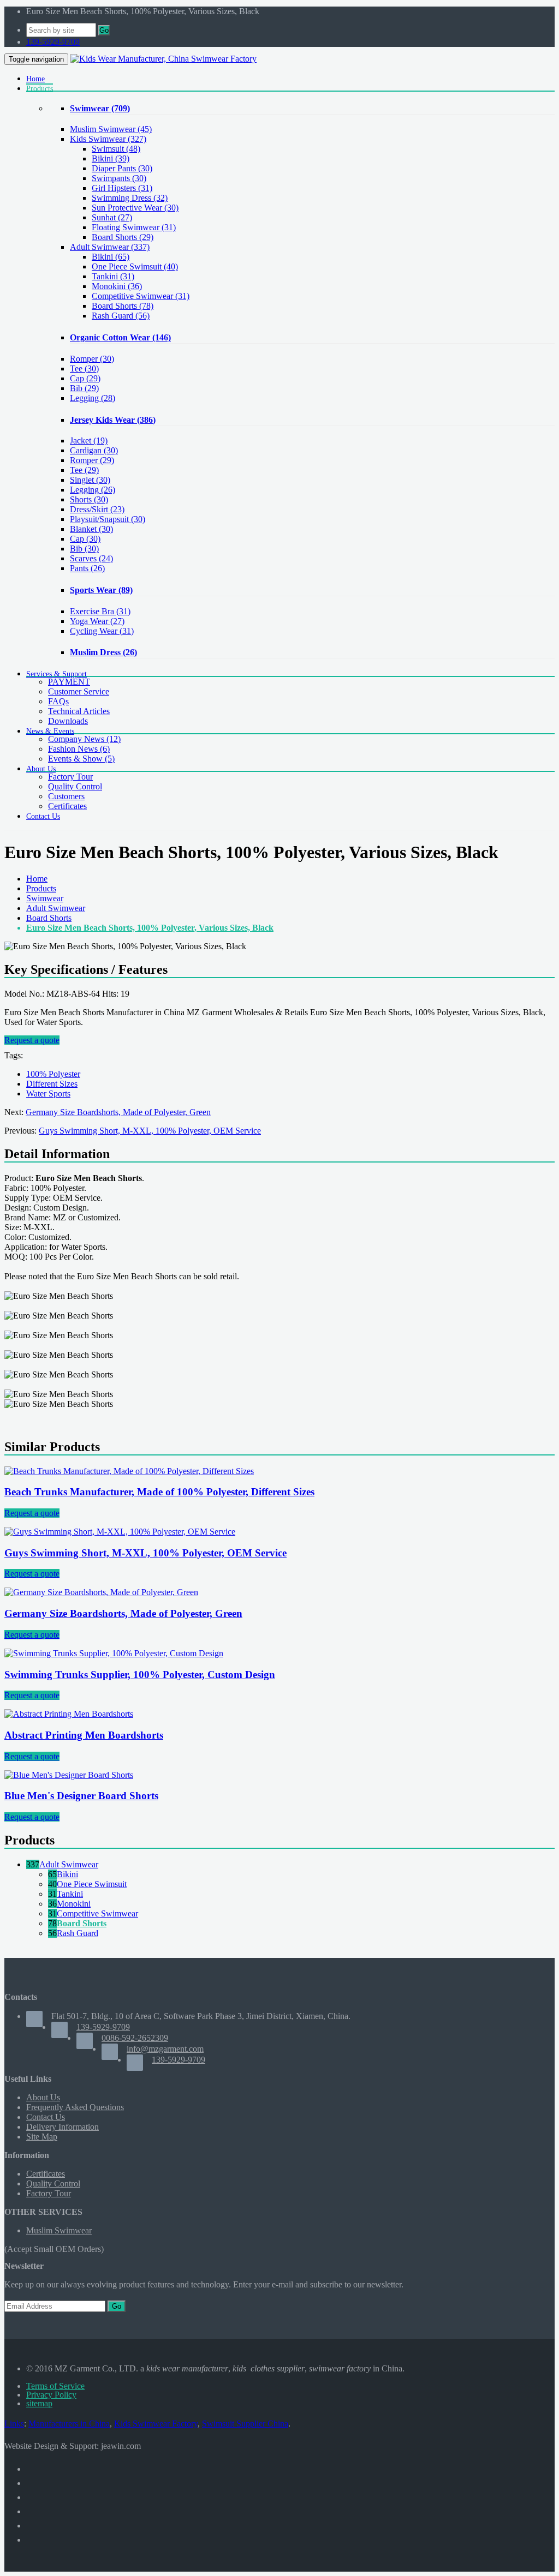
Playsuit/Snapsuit (108, 519)
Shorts (89, 499)
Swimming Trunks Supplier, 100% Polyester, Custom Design (140, 1675)
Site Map (42, 2137)
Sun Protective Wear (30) (135, 208)
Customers (66, 796)
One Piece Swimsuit (92, 1884)
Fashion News (79, 749)
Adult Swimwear (110, 247)
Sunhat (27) (112, 217)
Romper (92, 359)
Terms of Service (55, 2386)
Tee (84, 369)
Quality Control (75, 786)
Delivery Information (63, 2127)
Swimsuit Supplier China (245, 2424)
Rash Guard (78, 1933)
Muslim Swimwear (111, 129)
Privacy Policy (51, 2395)
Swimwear (100, 108)
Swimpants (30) (119, 178)
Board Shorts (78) (123, 306)
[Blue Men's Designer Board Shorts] (69, 1775)
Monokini (74, 1904)
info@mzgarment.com (165, 2049)
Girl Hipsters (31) (122, 188)
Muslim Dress (103, 652)
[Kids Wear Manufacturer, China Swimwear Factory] (163, 59)
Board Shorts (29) (123, 237)
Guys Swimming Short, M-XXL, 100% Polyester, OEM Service (150, 1131)
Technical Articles (79, 711)
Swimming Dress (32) (130, 198)
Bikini (67, 1874)
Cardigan (94, 450)
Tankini (70, 1894)
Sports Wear (101, 590)
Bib (84, 388)
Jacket (89, 441)
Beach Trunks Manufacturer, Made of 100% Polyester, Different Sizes (159, 1492)
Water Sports (48, 1094)
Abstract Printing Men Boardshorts (84, 1735)
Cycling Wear (102, 631)
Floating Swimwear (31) (134, 227)
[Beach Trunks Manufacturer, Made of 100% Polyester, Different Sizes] (129, 1471)
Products (41, 888)
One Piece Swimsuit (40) (135, 266)
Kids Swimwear (108, 139)
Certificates (67, 806)
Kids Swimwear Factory (156, 2424)
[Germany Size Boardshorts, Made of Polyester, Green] (101, 1592)
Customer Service (79, 691)
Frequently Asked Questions (75, 2107)
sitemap (39, 2403)
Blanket (91, 529)
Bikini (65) (111, 257)
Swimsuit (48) (116, 149)
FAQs (58, 701)
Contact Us (46, 2117)
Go (104, 30)
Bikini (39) (111, 158)
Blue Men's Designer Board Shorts (81, 1796)
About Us (43, 2097)
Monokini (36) (117, 286)
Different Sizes (52, 1084)
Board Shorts (49, 918)
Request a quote (32, 1040)
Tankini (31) (113, 276)
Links (14, 2424)
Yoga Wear (97, 621)
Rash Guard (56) (121, 316)
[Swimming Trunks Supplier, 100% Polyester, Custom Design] (114, 1653)
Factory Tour (70, 777)
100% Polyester (53, 1074)
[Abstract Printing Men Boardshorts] (69, 1714)
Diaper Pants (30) (122, 168)
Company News (84, 739)
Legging (93, 398)
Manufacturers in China (69, 2424)
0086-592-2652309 (135, 2038)
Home (37, 879)
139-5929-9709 (53, 42)
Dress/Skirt (97, 509)
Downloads (68, 721)
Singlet (90, 480)
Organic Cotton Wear (120, 337)
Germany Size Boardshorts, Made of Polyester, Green (118, 1112)
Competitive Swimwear (97, 1913)
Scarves (91, 558)
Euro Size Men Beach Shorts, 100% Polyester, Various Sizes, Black (150, 928)
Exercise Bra (100, 611)
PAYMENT (69, 682)
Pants (87, 568)
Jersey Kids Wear (113, 420)
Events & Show (81, 759)
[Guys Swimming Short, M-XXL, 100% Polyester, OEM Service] (120, 1532)
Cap (85, 378)
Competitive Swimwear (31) (141, 296)
